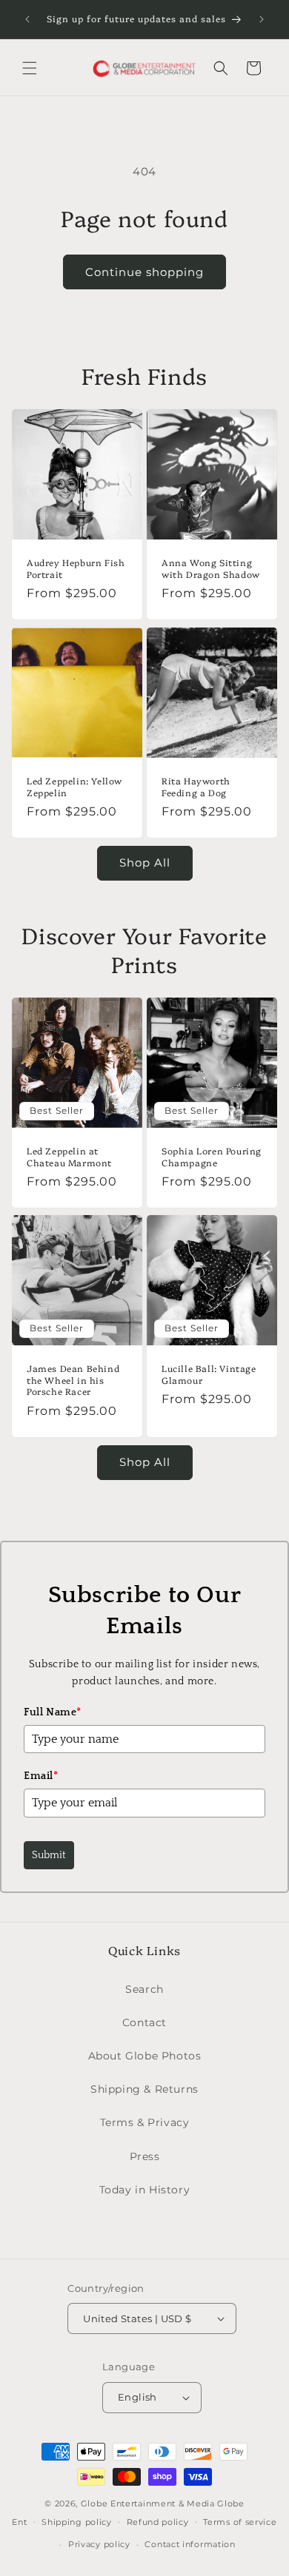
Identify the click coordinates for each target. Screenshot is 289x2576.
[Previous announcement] (27, 19)
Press (145, 2156)
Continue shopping (144, 272)
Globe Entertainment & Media (148, 2503)
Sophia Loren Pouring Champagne (212, 1156)
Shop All (145, 862)
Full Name (53, 1712)
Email (41, 1776)
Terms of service (240, 2522)
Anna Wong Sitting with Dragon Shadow (211, 568)
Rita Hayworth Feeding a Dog (196, 786)
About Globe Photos (145, 2056)
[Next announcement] (262, 19)
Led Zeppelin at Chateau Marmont (69, 1156)
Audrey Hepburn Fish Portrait (76, 568)
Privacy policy (99, 2544)
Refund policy (158, 2522)
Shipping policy (77, 2522)
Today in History (145, 2190)
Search (144, 1989)
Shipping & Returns (144, 2089)
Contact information (190, 2544)
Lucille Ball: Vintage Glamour (209, 1374)
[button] (30, 68)
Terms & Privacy (145, 2122)
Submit (49, 1855)
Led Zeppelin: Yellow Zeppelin (74, 786)
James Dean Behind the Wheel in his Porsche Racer (73, 1380)
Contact (144, 2022)
